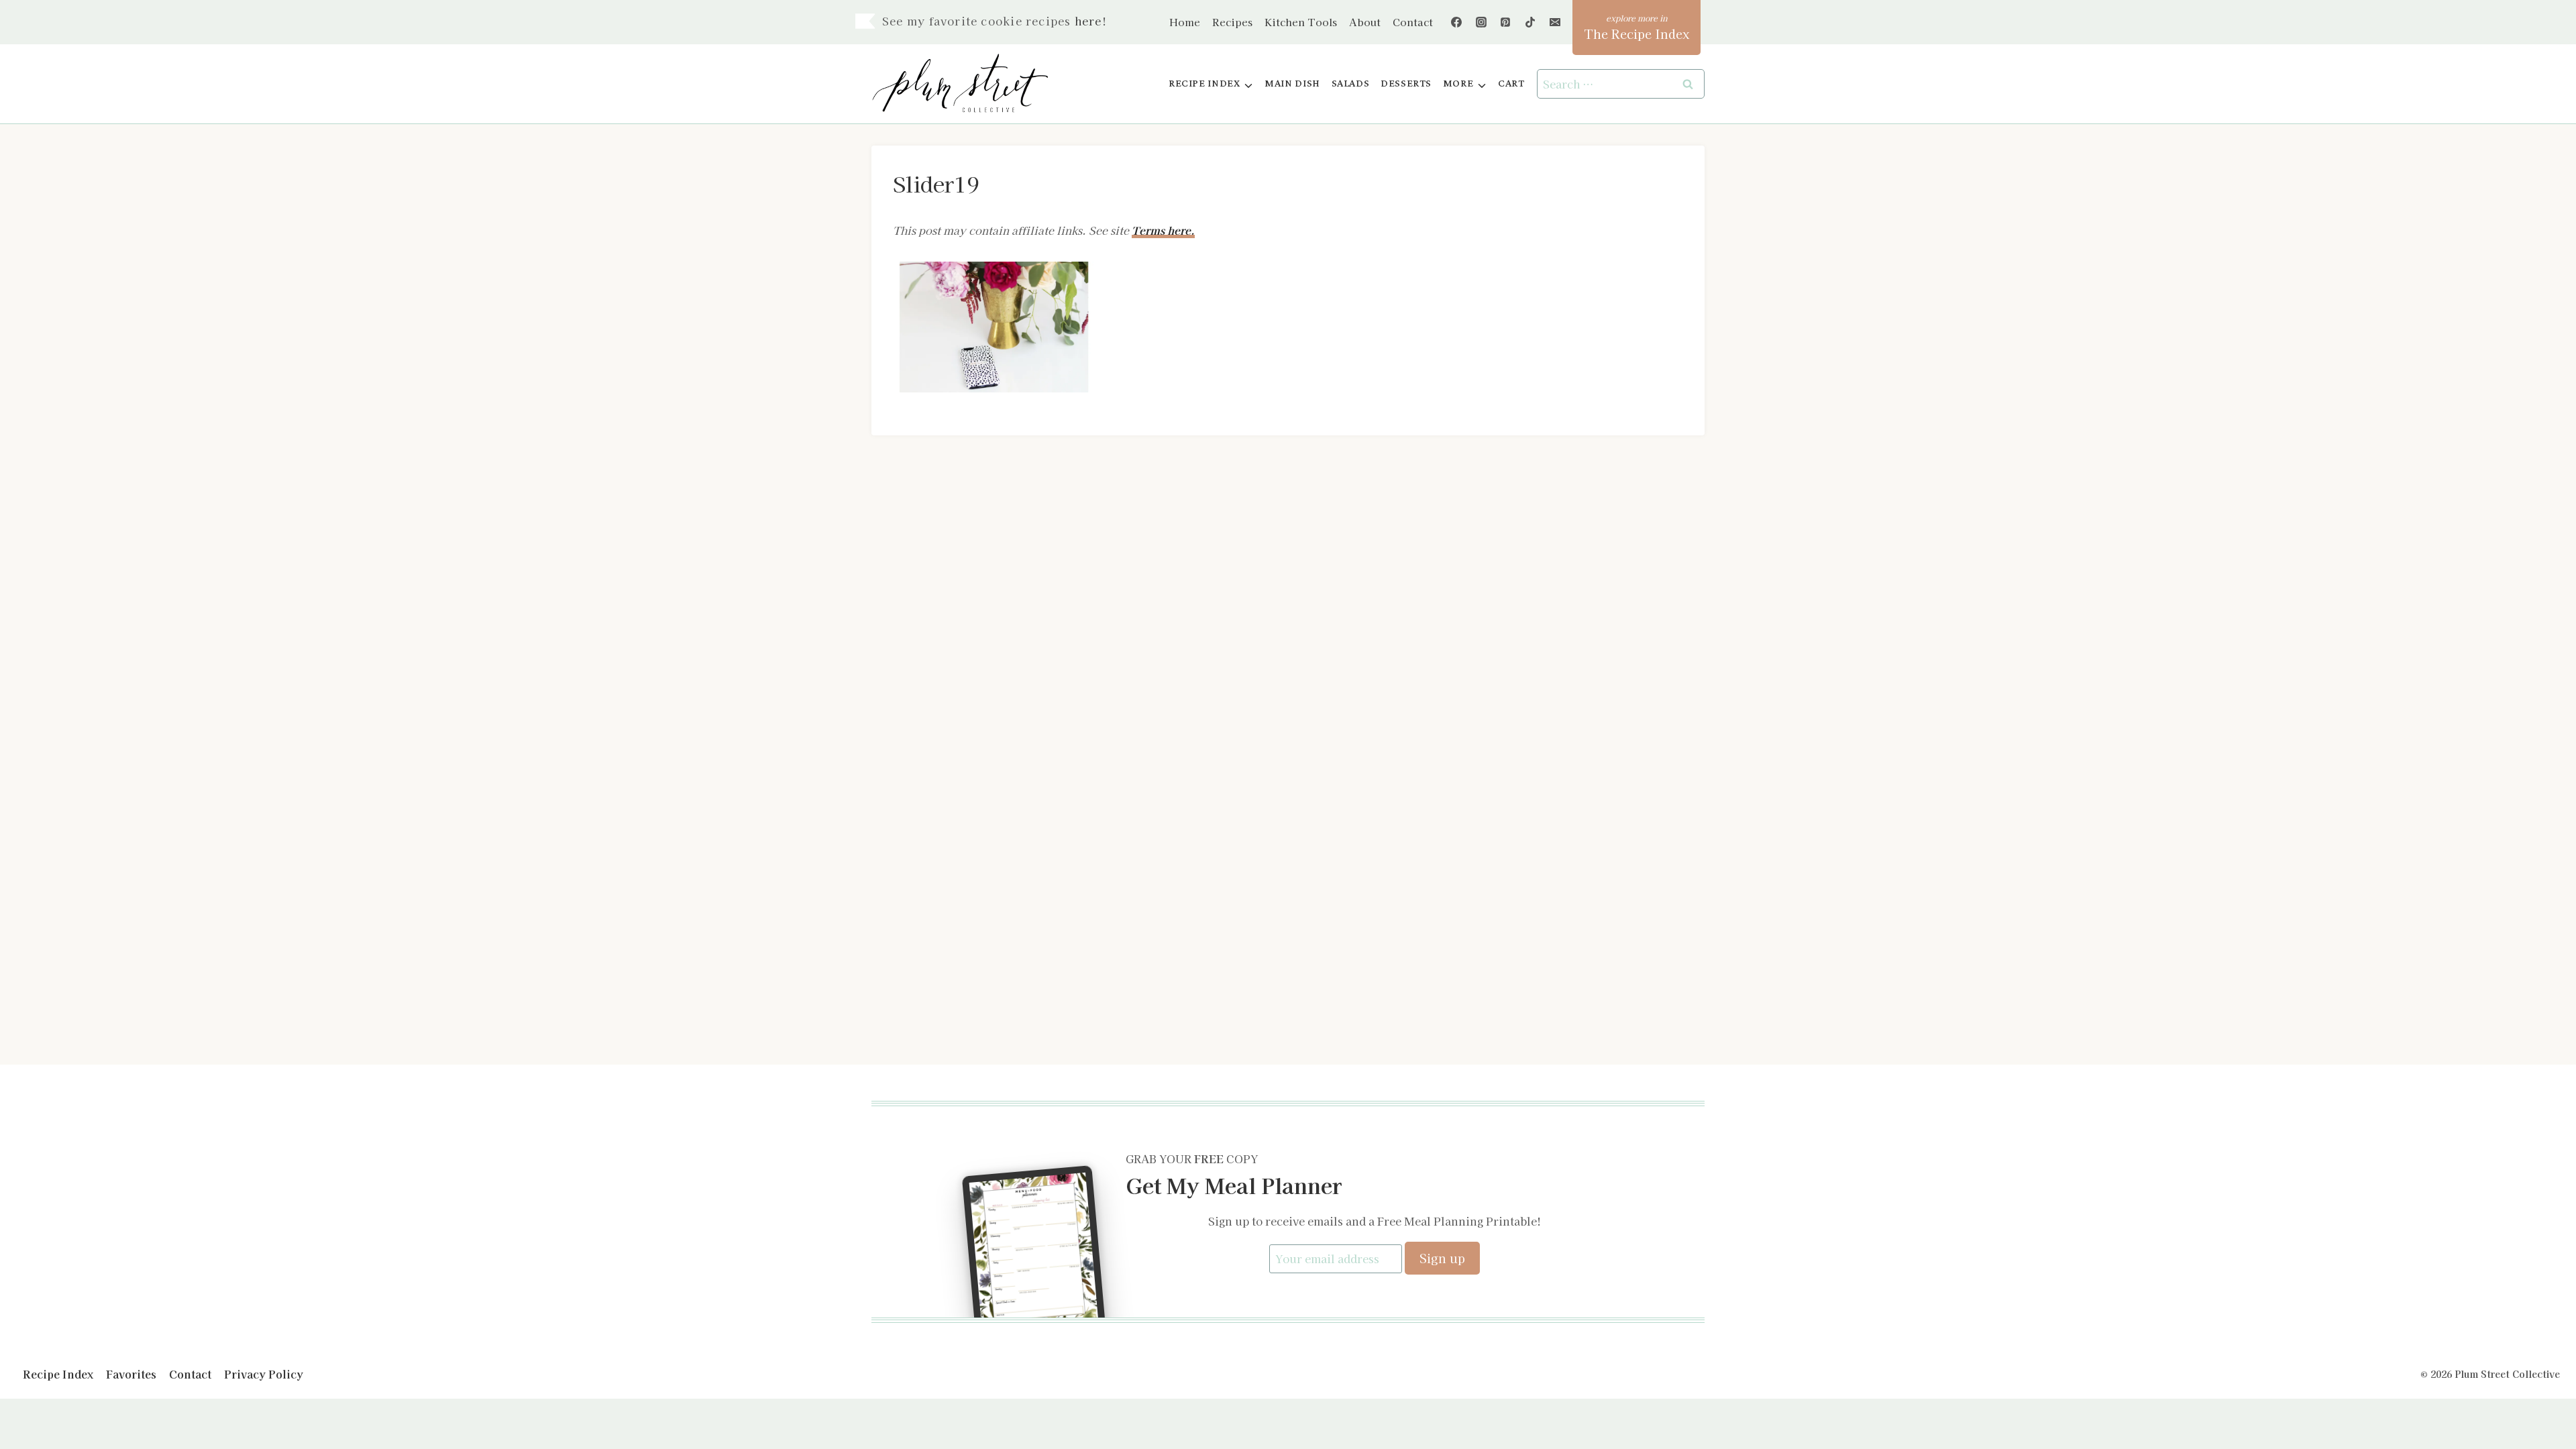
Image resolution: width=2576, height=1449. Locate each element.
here (1088, 21)
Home (1185, 22)
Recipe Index (58, 1374)
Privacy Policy (264, 1374)
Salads (1351, 84)
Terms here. (1163, 230)
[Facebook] (1456, 22)
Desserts (1406, 84)
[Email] (1555, 22)
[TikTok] (1530, 22)
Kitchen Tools (1301, 22)
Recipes (1232, 22)
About (1365, 22)
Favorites (131, 1374)
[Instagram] (1481, 22)
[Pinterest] (1505, 22)
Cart (1511, 84)
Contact (1413, 22)
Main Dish (1292, 84)
